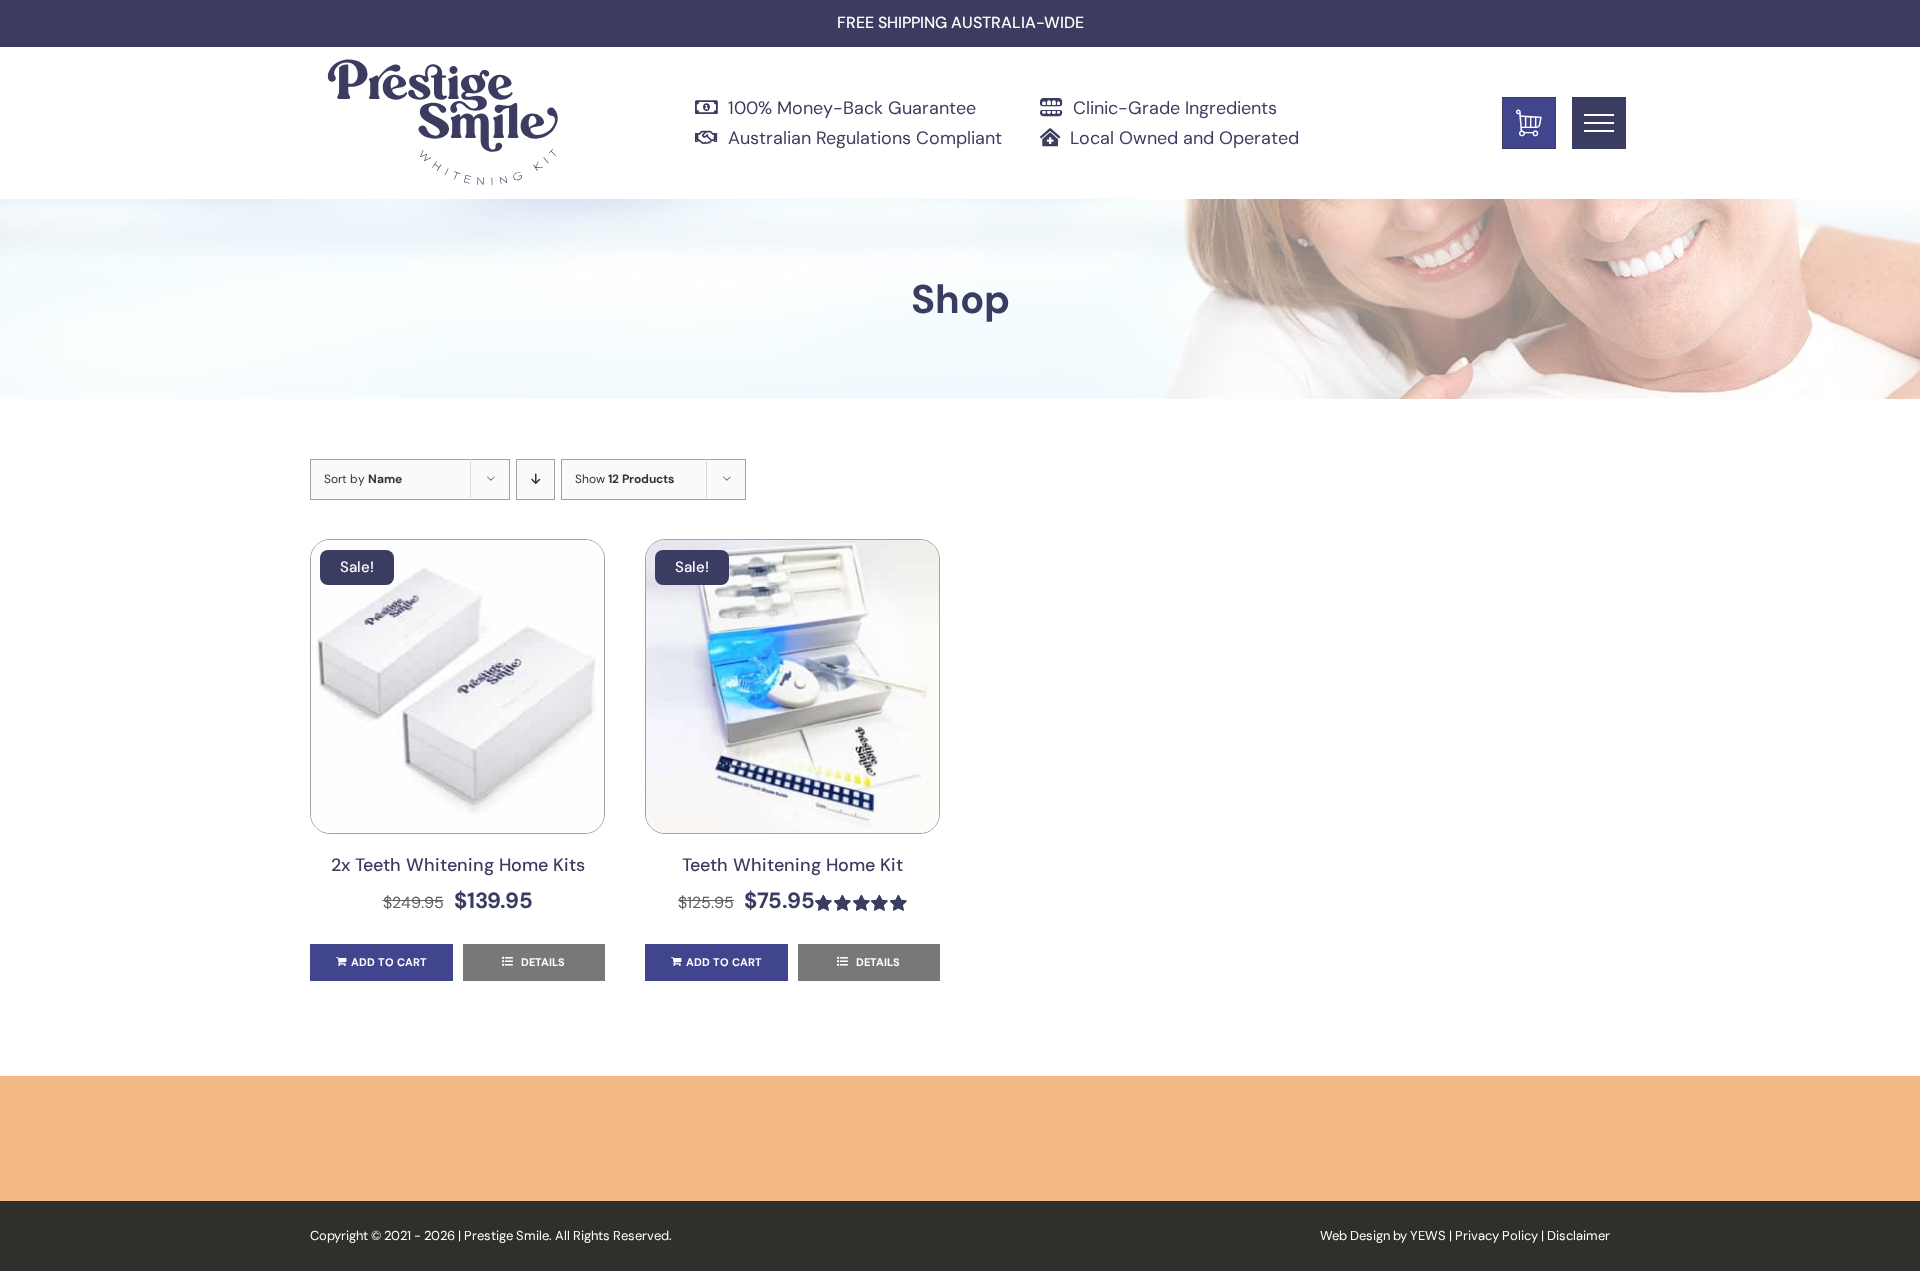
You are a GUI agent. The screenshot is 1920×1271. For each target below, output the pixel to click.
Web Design (1355, 1235)
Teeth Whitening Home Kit (792, 865)
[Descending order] (535, 479)
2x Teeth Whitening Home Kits (458, 865)
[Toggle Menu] (1599, 123)
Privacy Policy (1496, 1235)
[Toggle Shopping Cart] (1529, 123)
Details (541, 962)
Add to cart (389, 962)
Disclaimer (1578, 1235)
